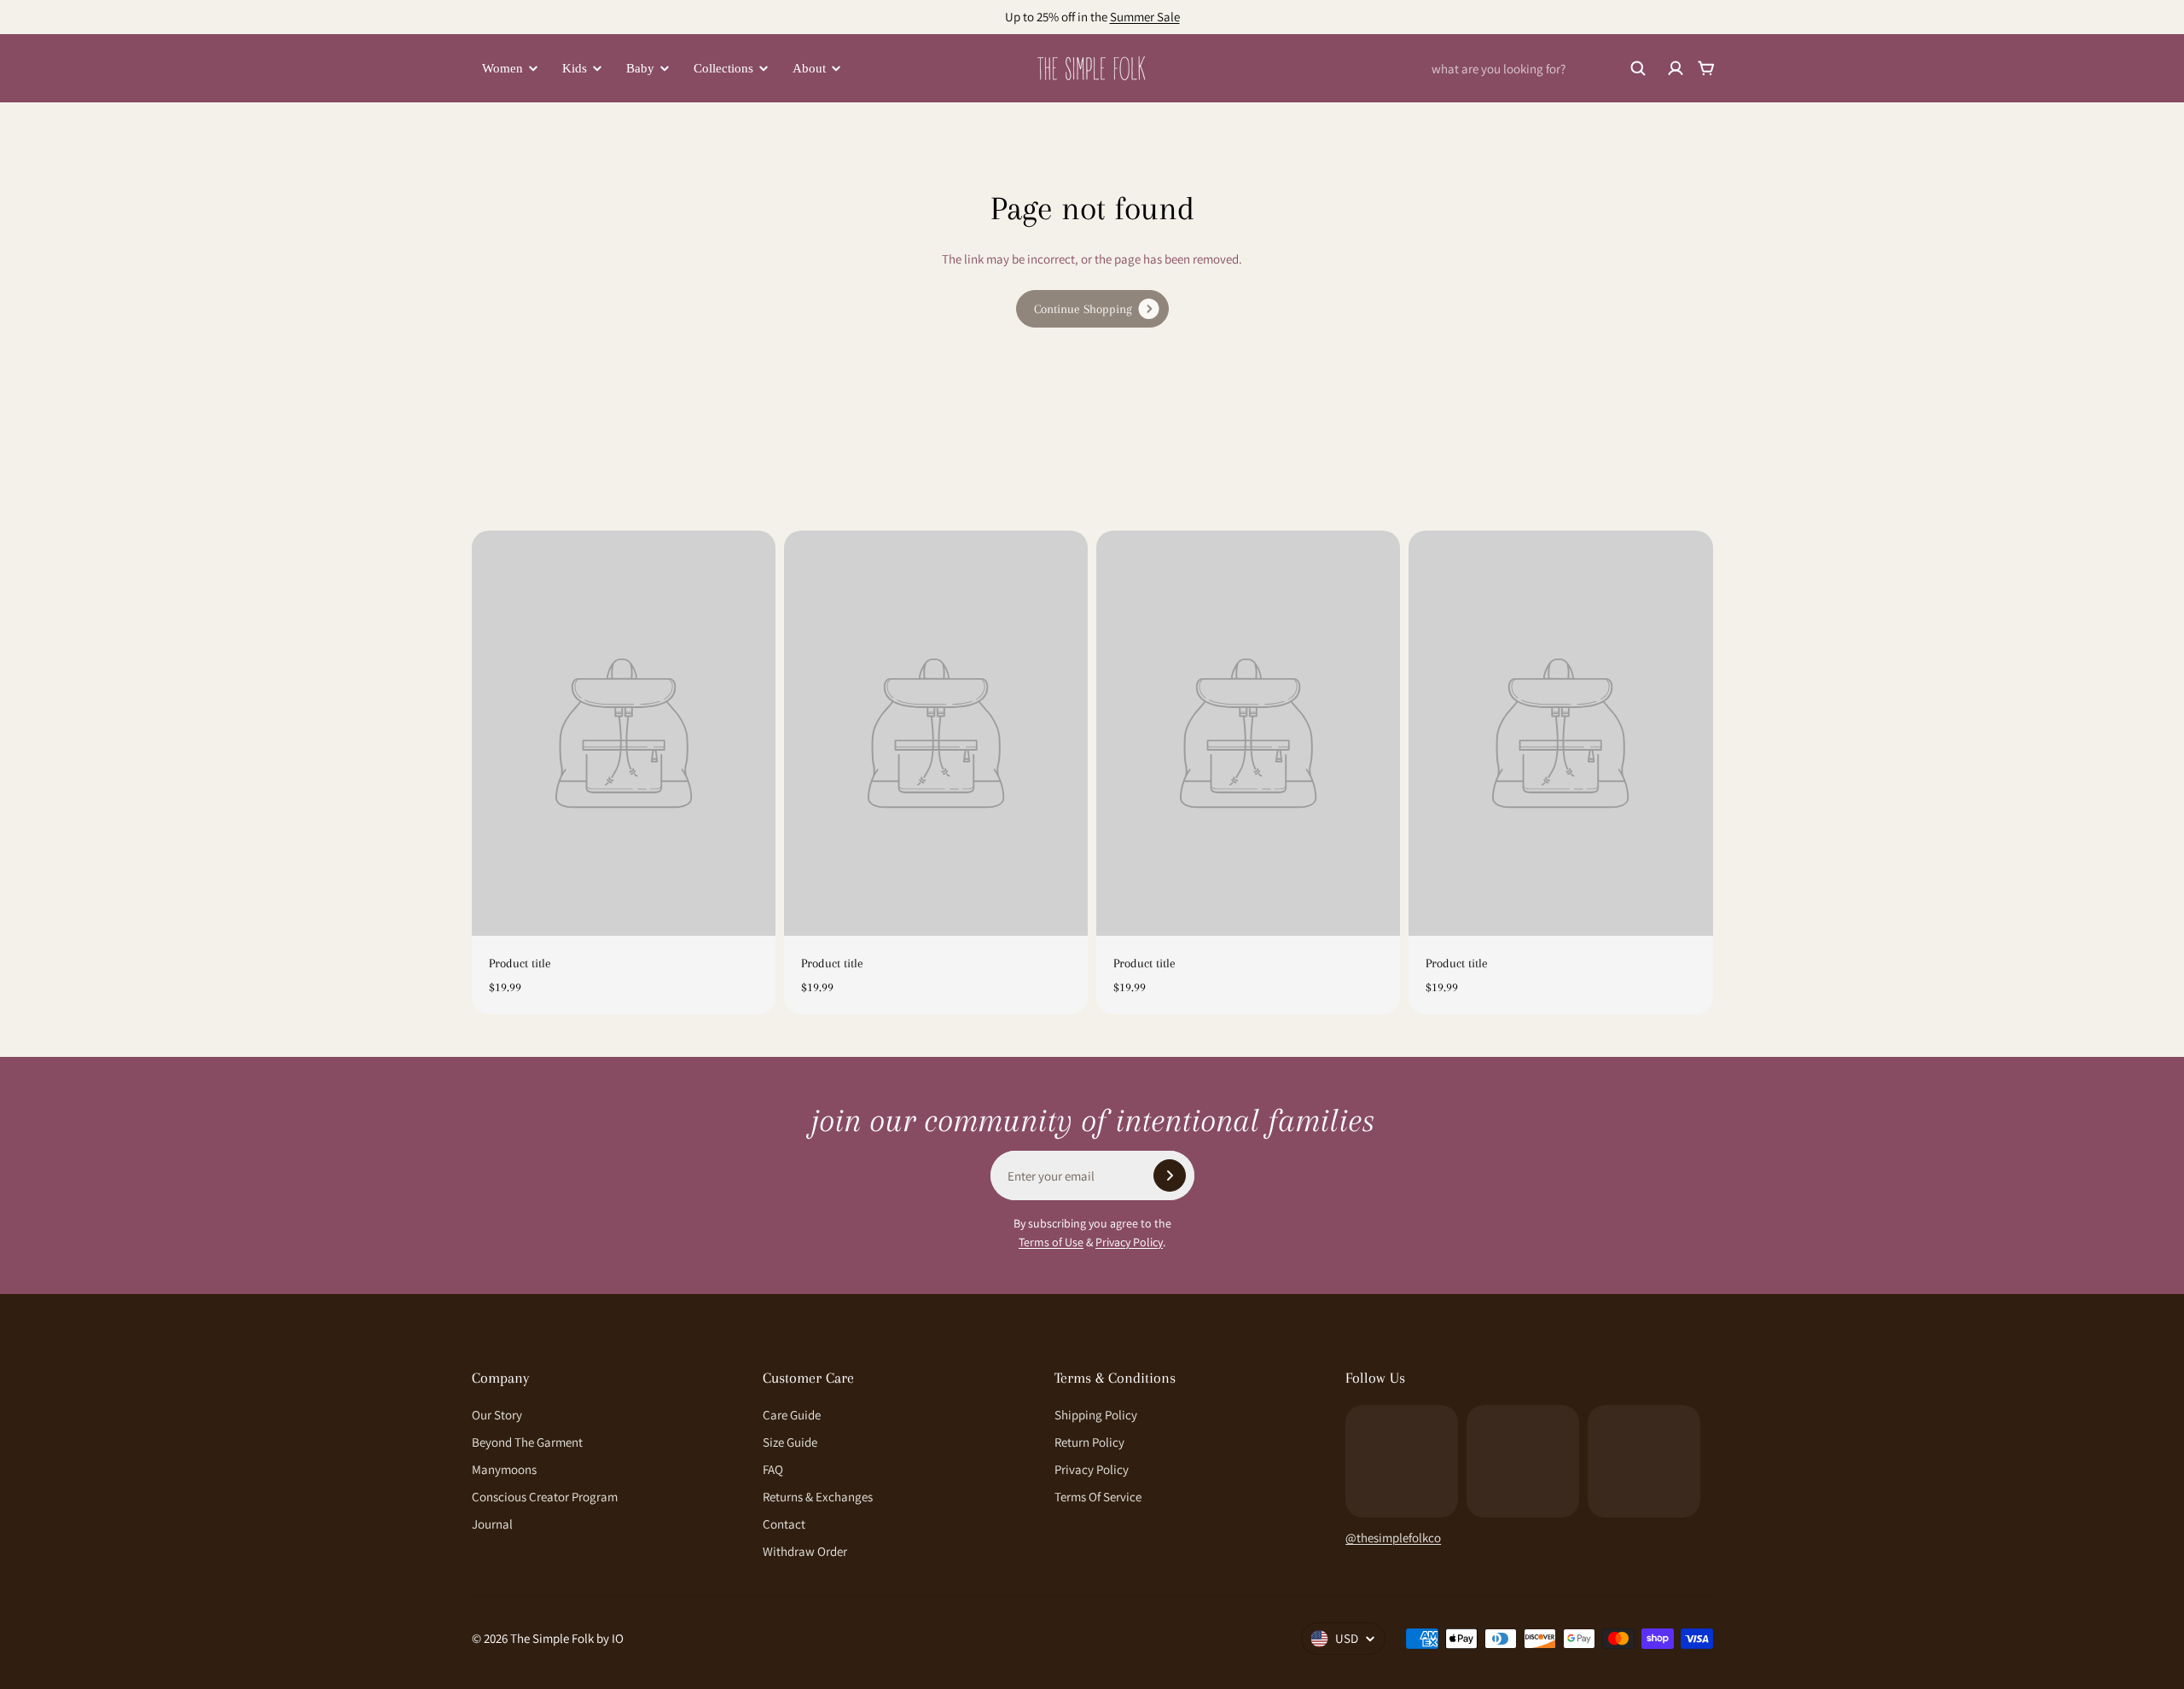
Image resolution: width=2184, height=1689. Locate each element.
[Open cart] (1706, 68)
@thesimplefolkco (1393, 1538)
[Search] (1638, 68)
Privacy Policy (1129, 1242)
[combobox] (1539, 68)
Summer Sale (1145, 17)
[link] (1092, 309)
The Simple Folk (552, 1638)
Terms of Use (1051, 1242)
